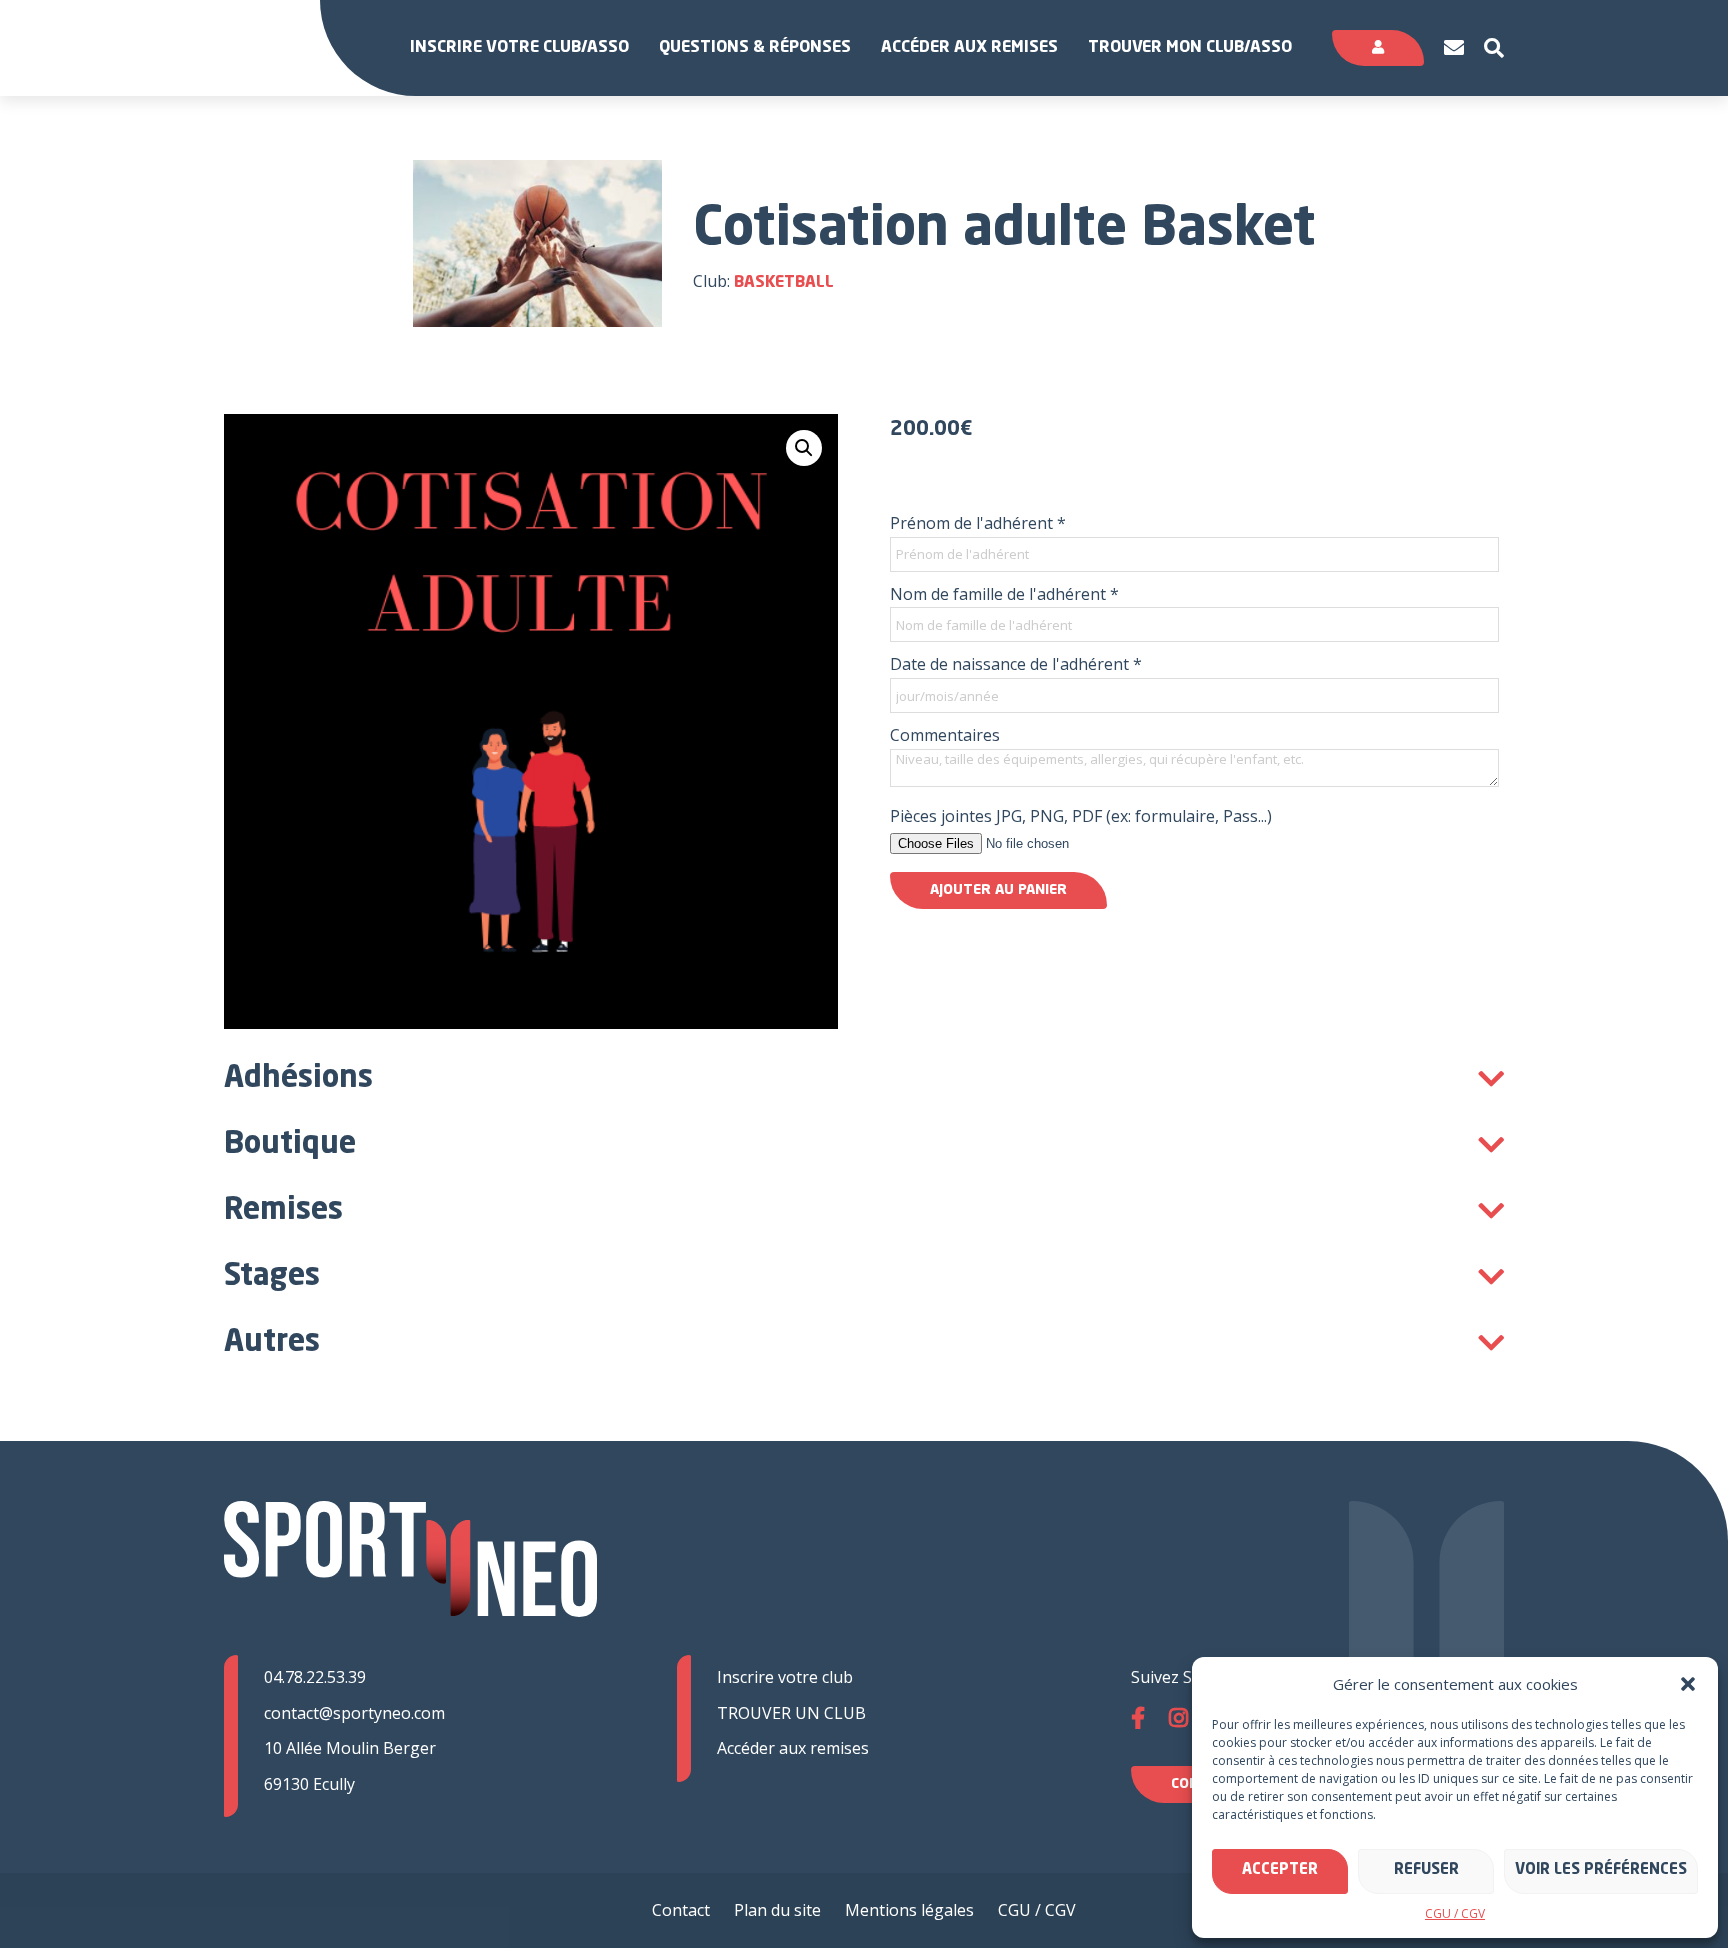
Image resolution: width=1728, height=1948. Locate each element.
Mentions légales (909, 1910)
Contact (681, 1910)
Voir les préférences (1601, 1870)
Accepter (1280, 1870)
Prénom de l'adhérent (978, 523)
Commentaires (945, 735)
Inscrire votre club (785, 1677)
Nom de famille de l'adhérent (1004, 594)
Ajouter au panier (998, 890)
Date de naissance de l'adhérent (1016, 664)
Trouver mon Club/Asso (1190, 48)
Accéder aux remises (969, 48)
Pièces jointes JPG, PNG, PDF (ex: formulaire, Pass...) (1081, 816)
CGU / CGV (1455, 1913)
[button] (1688, 1684)
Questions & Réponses (755, 48)
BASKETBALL (784, 283)
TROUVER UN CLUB (791, 1713)
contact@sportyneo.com (354, 1713)
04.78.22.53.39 (315, 1677)
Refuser (1426, 1870)
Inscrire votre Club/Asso (519, 48)
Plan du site (777, 1910)
